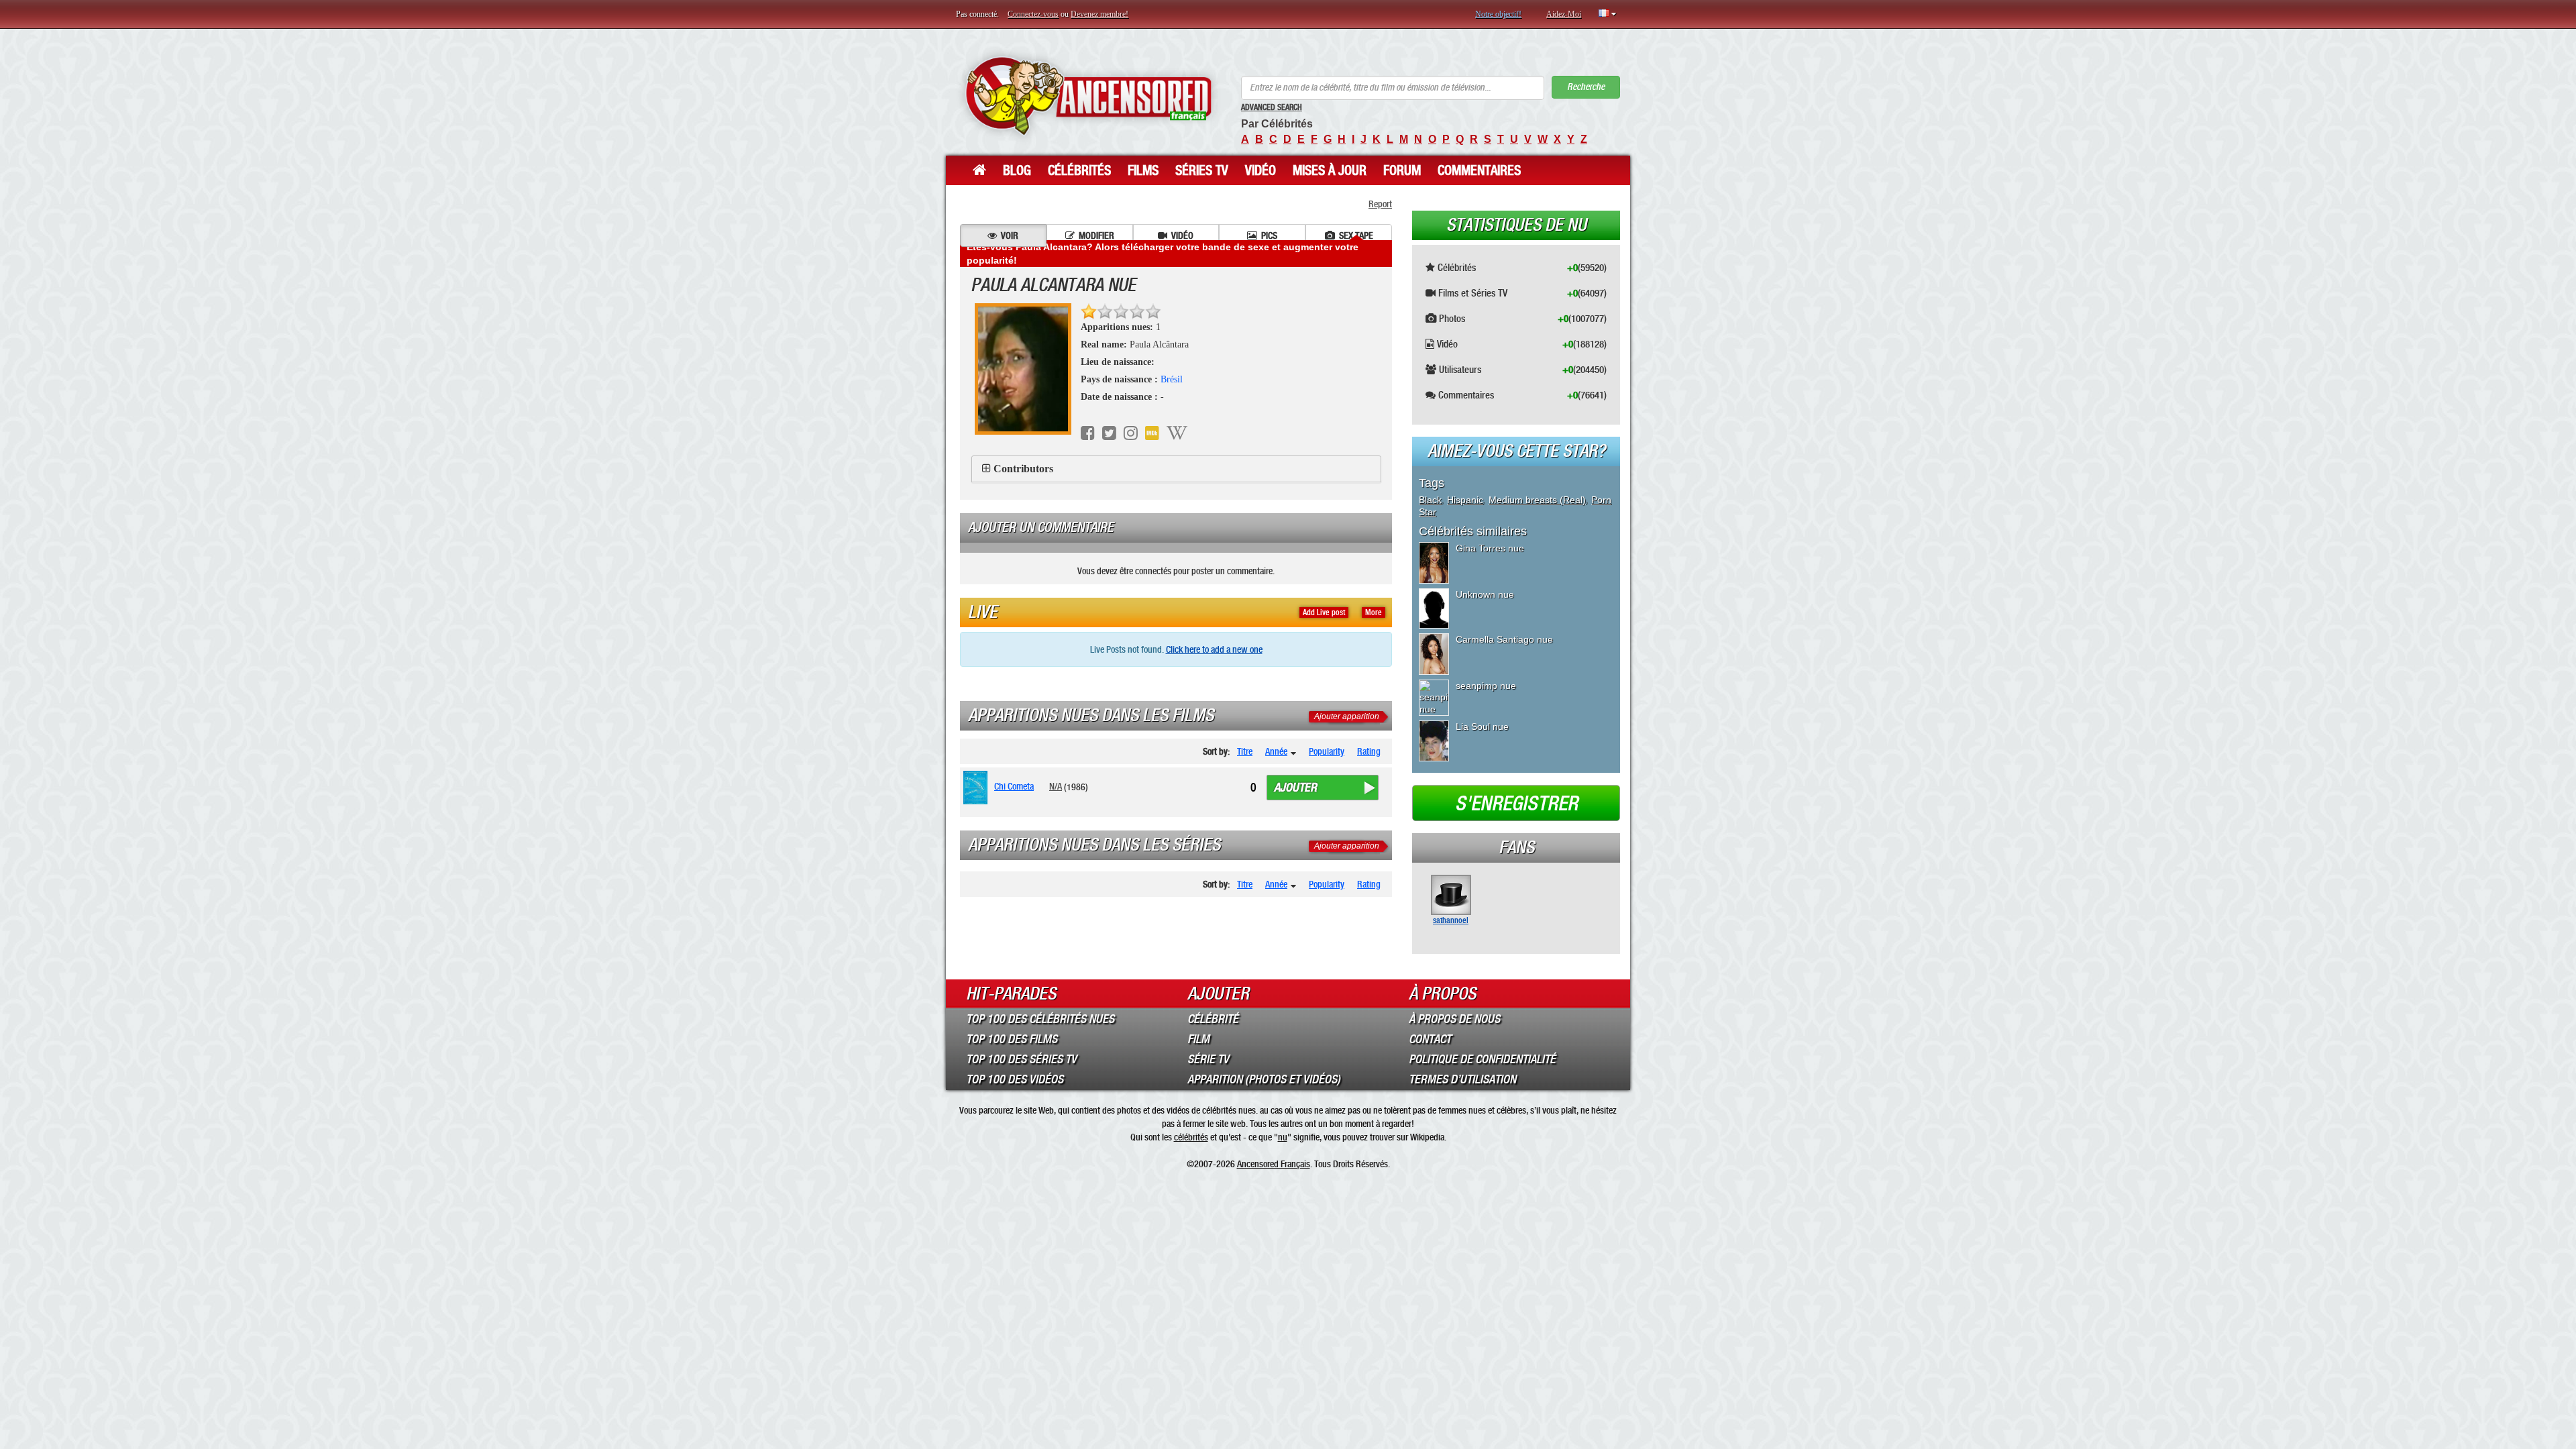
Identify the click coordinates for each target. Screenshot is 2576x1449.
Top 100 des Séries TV (1021, 1059)
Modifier (1096, 235)
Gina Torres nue (1490, 548)
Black (1430, 500)
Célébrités (1079, 170)
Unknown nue (1485, 594)
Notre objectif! (1498, 14)
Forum (1402, 170)
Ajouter (1295, 788)
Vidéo (1260, 170)
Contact (1430, 1039)
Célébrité (1213, 1019)
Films (1143, 170)
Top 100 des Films (1012, 1039)
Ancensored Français (1274, 1164)
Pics (1269, 235)
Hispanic (1465, 500)
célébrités (1191, 1137)
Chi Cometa (1014, 786)
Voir (1010, 235)
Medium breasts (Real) (1537, 500)
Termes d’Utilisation (1462, 1079)
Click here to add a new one (1214, 649)
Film (1198, 1039)
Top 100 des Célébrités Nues (1040, 1019)
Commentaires (1479, 170)
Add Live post (1324, 612)
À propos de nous (1454, 1019)
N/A (1056, 786)
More (1374, 612)
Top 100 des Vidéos (1015, 1079)
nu (1283, 1137)
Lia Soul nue (1482, 727)
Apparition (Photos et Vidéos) (1264, 1079)
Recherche (1586, 87)
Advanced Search (1272, 107)
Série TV (1208, 1059)
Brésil (1172, 379)
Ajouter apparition (1347, 716)
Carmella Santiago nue (1504, 639)
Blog (1017, 170)
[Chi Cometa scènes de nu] (978, 788)
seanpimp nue (1486, 686)
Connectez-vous (1033, 14)
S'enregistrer (1516, 804)
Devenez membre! (1099, 14)
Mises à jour (1330, 170)
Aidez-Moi (1564, 14)
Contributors (1023, 469)
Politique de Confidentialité (1482, 1059)
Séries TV (1202, 170)
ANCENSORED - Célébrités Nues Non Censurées (1088, 96)
